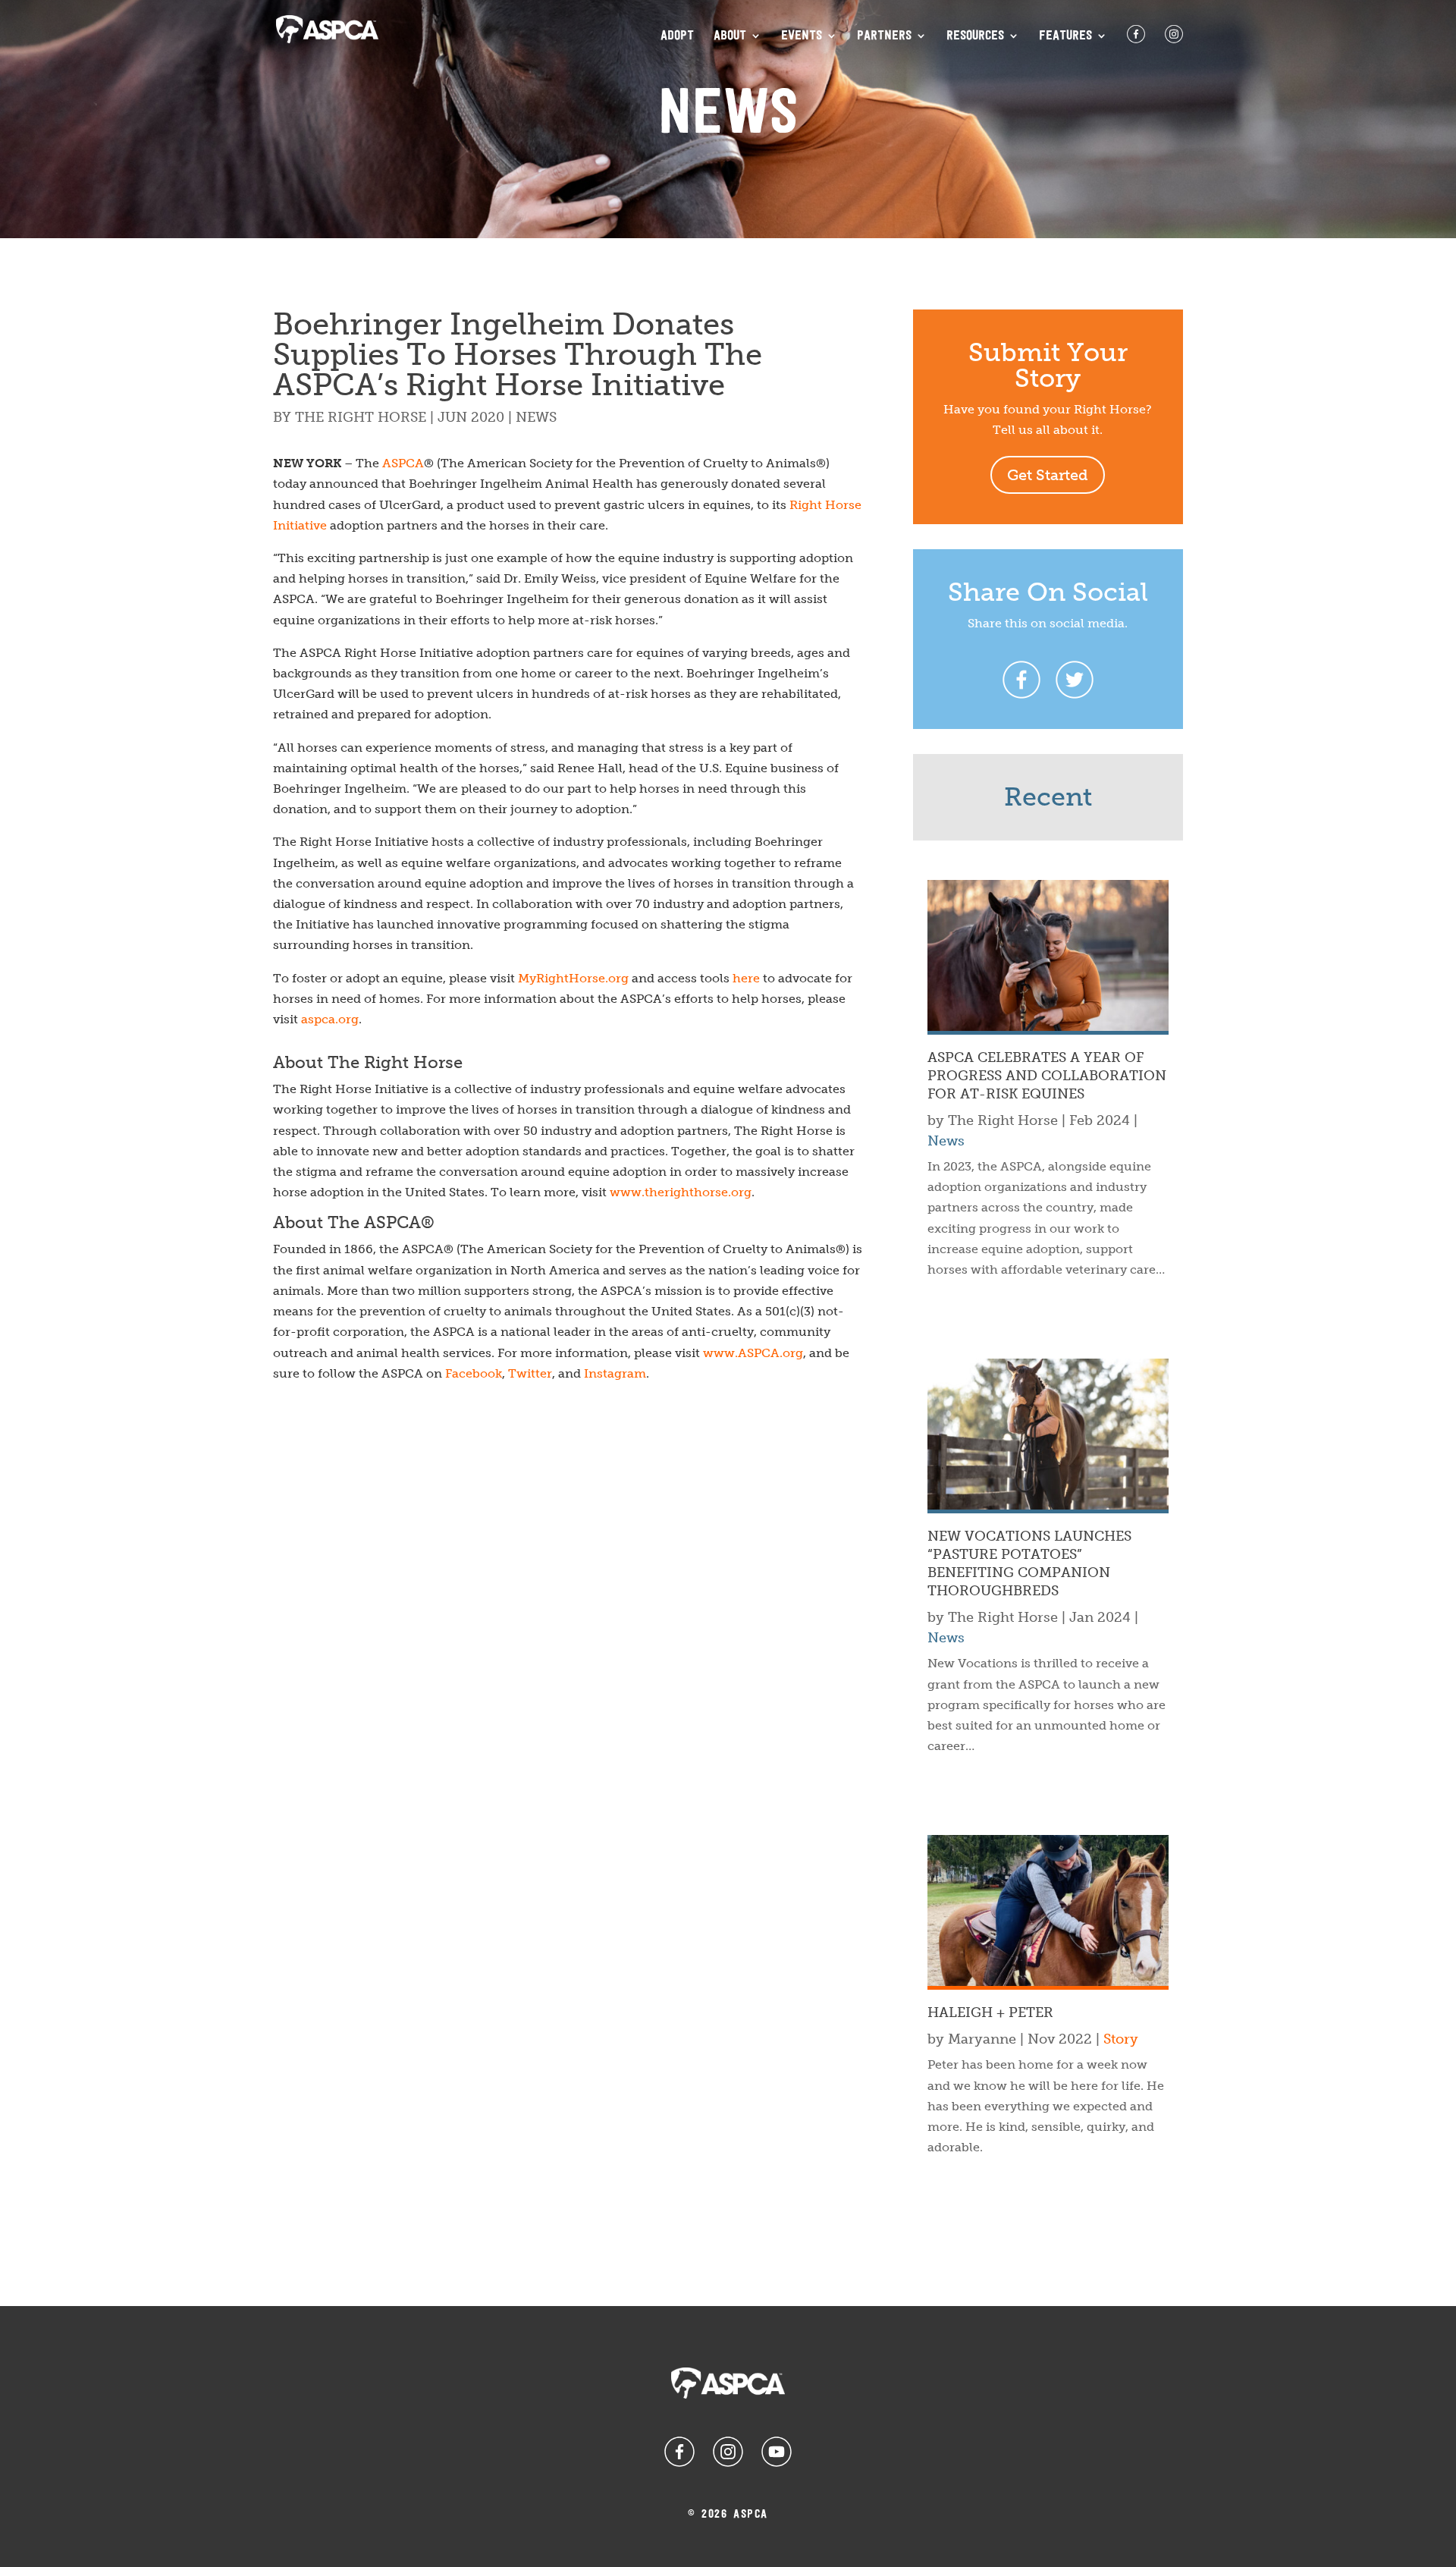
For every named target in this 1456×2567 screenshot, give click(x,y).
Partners (884, 36)
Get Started (1048, 475)
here (746, 978)
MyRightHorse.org (573, 978)
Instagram (615, 1373)
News (536, 417)
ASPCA (403, 463)
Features (1065, 36)
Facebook (474, 1373)
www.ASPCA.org (753, 1353)
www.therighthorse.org (681, 1192)
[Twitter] (1075, 680)
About (730, 36)
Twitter (530, 1373)
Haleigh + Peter (990, 2012)
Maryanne (982, 2039)
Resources (975, 36)
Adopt (677, 36)
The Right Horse (361, 417)
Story (1121, 2039)
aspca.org (330, 1019)
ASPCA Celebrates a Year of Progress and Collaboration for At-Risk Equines (1047, 1076)
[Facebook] (1021, 680)
